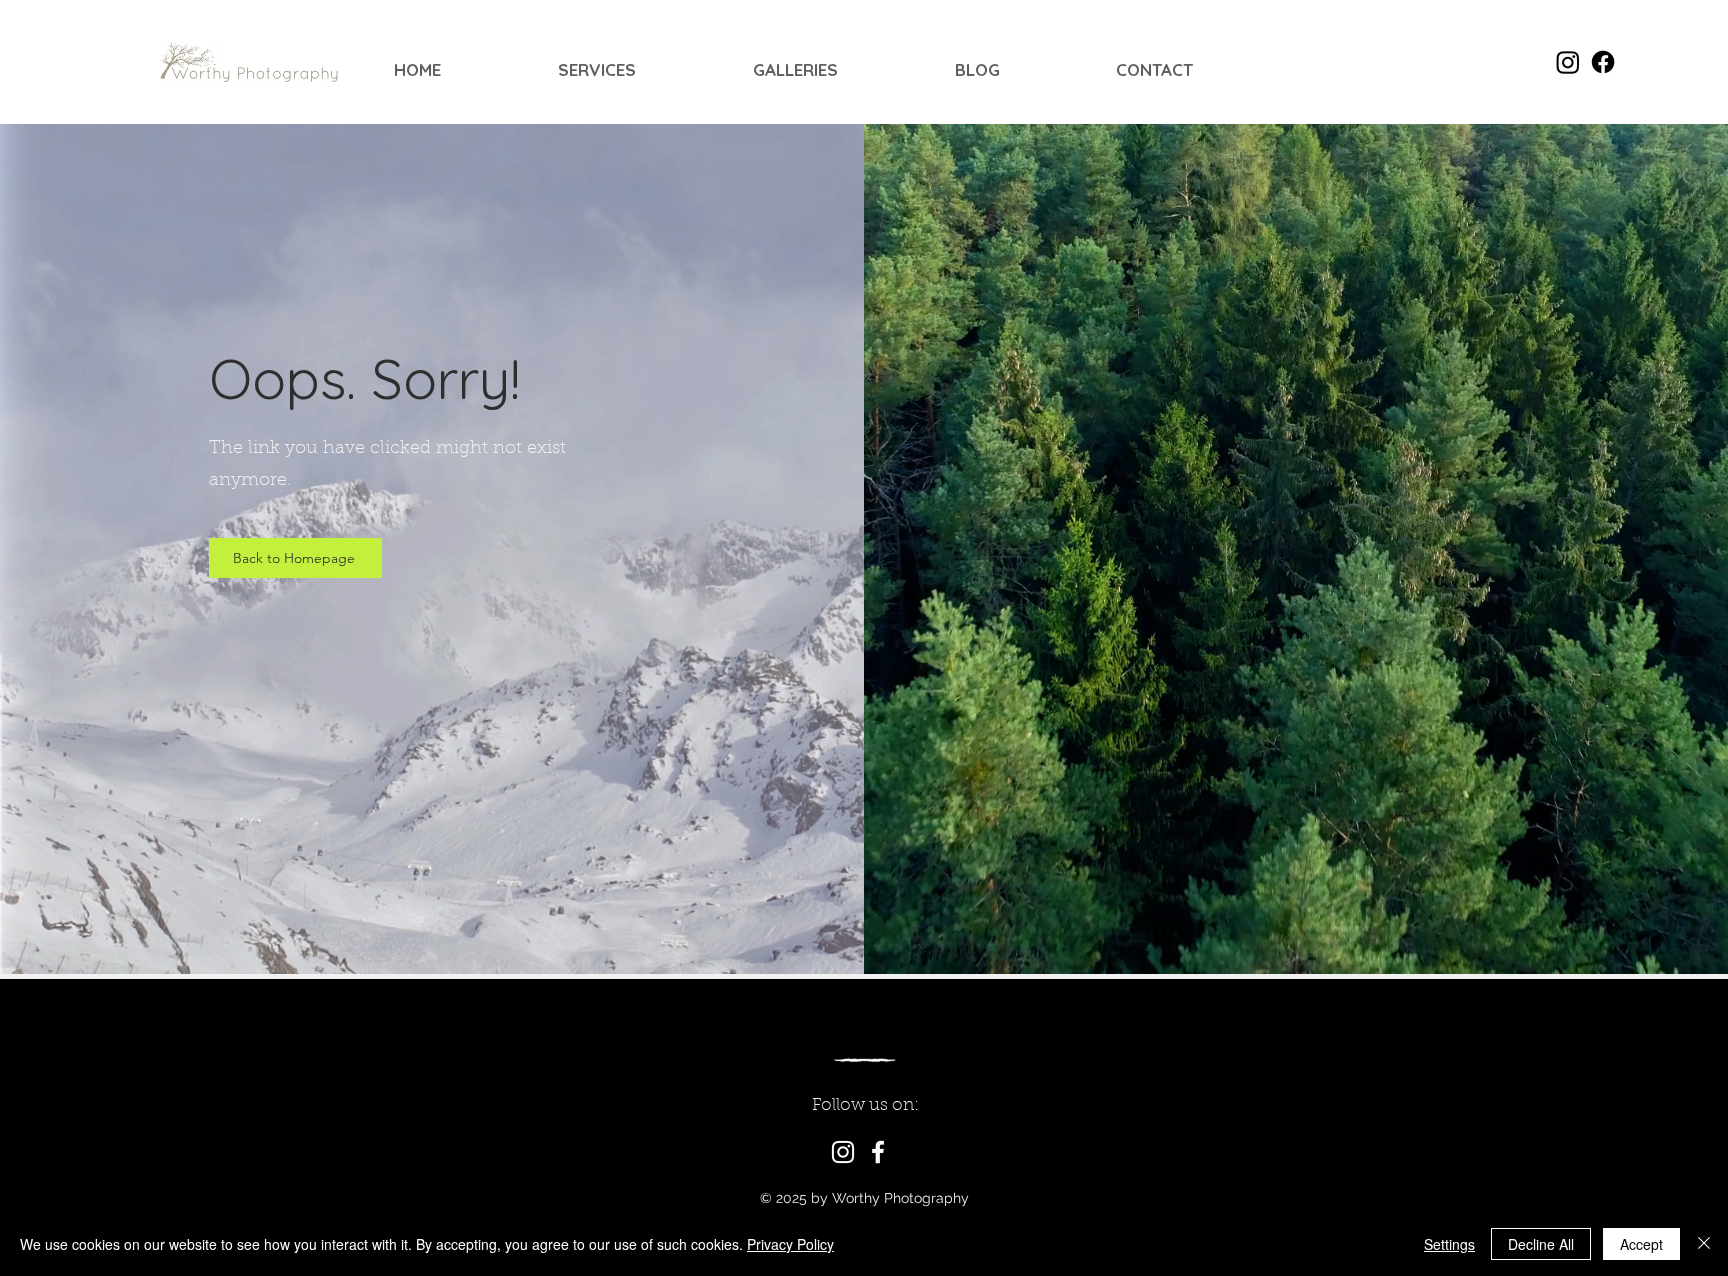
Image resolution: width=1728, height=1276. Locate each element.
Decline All (1541, 1244)
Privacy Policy (790, 1244)
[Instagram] (843, 1152)
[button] (640, 70)
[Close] (1704, 1244)
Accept (1641, 1244)
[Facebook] (878, 1152)
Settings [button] (1449, 1244)
